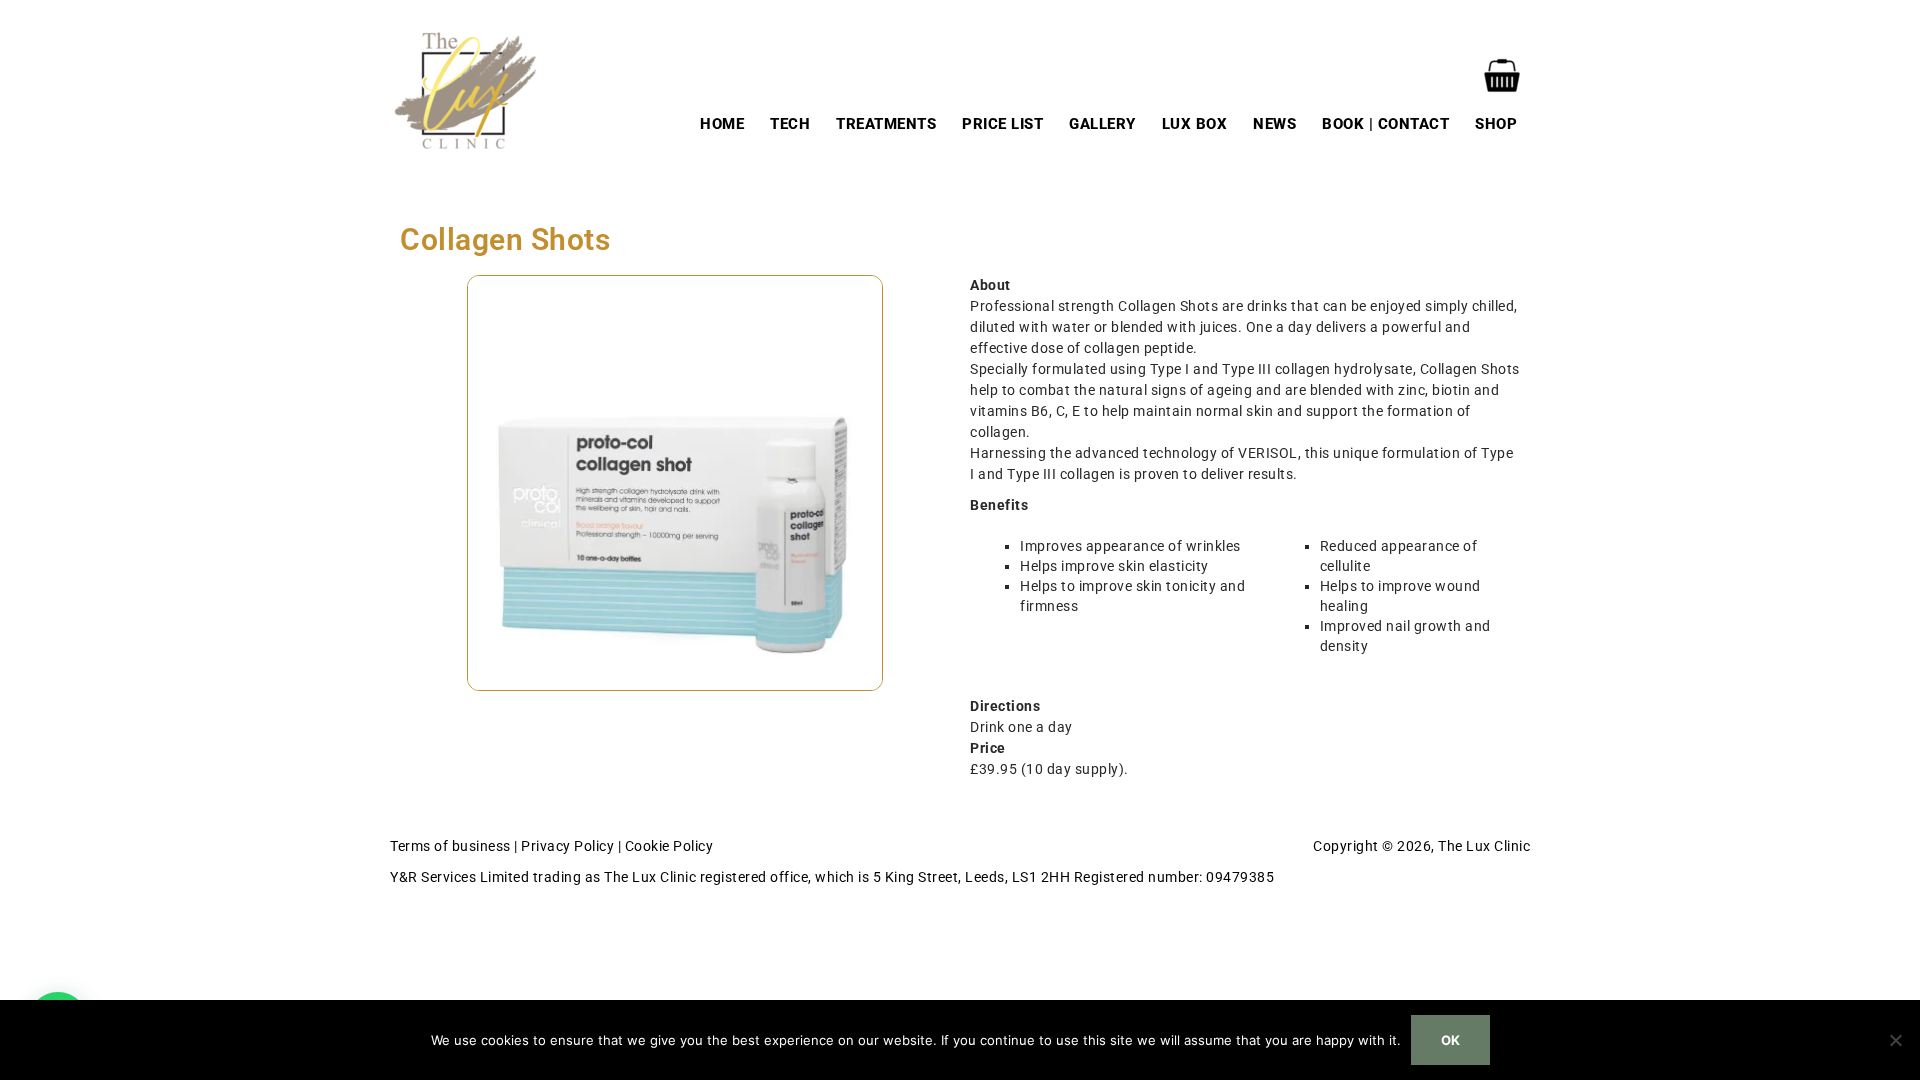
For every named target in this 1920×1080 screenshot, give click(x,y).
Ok (1450, 1040)
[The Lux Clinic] (465, 89)
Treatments (886, 124)
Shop (1496, 124)
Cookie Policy (669, 846)
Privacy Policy (567, 846)
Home (722, 124)
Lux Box (1195, 124)
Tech (790, 124)
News (1274, 124)
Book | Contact (1385, 124)
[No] (1895, 1040)
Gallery (1102, 124)
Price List (1002, 124)
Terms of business (450, 846)
